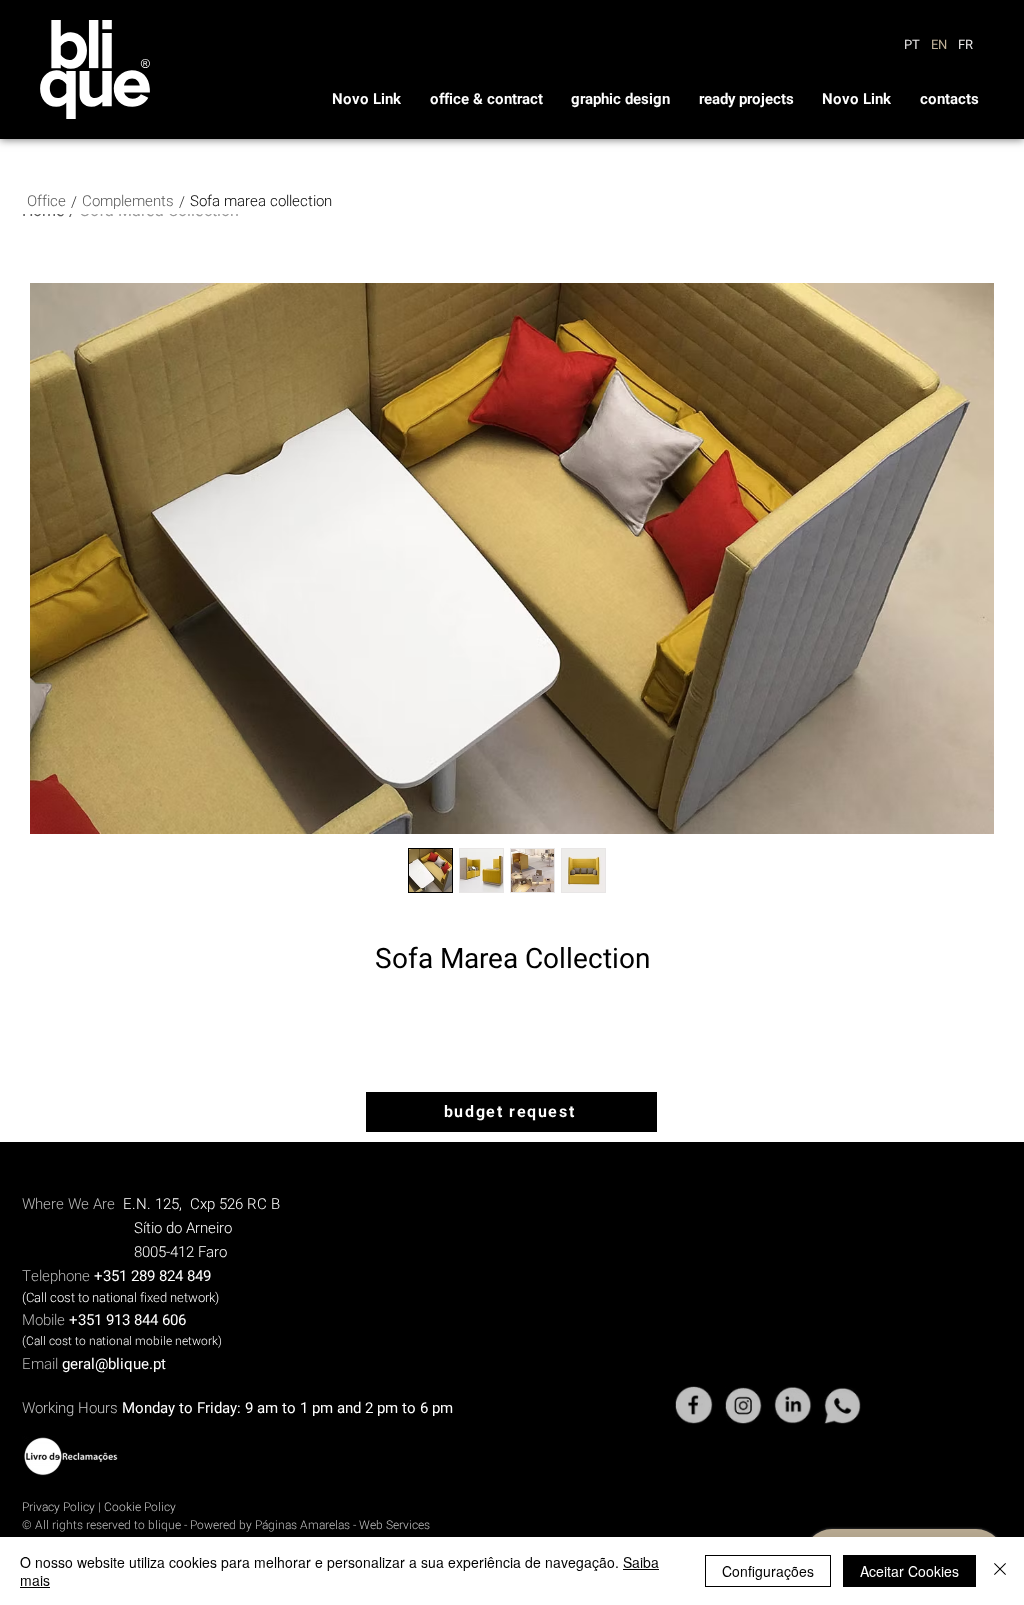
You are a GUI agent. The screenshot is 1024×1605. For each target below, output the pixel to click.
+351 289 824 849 (152, 1276)
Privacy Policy (58, 1507)
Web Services (394, 1525)
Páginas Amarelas (304, 1525)
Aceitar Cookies (909, 1571)
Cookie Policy (140, 1507)
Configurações (768, 1571)
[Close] (1000, 1571)
